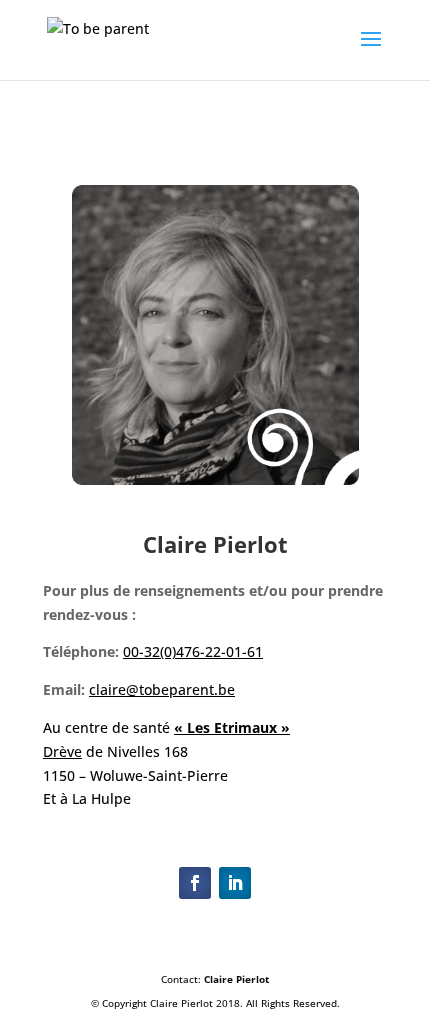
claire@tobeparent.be (162, 689)
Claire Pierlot (236, 979)
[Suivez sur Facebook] (195, 883)
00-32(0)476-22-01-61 (193, 651)
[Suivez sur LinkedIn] (235, 883)
